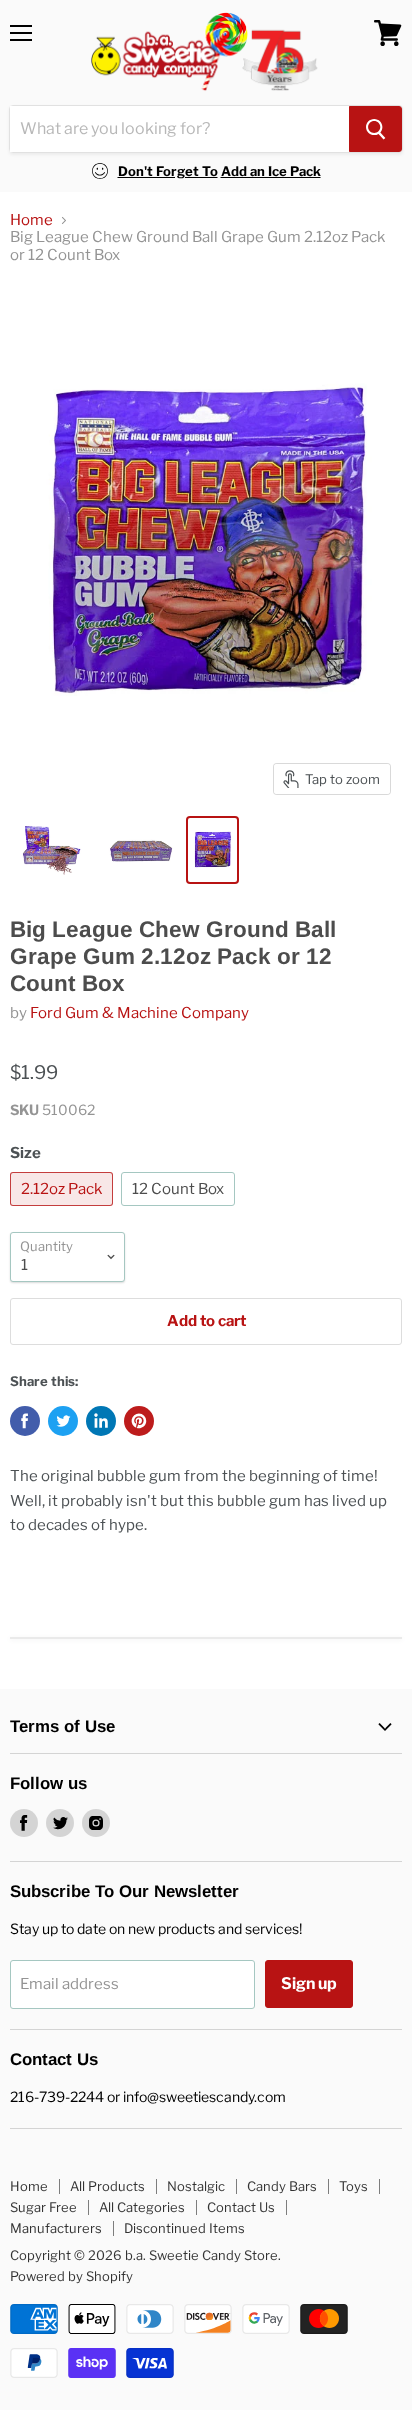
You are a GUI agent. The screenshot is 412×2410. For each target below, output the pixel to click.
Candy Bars (282, 2186)
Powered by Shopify (71, 2276)
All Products (107, 2186)
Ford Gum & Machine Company (139, 1013)
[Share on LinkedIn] (101, 1421)
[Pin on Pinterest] (139, 1421)
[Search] (375, 129)
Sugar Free (43, 2207)
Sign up (309, 1983)
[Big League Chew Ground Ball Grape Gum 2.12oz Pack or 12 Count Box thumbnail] (51, 850)
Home (31, 220)
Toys (353, 2186)
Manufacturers (56, 2228)
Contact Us (241, 2207)
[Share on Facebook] (25, 1421)
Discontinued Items (184, 2228)
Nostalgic (196, 2186)
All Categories (142, 2207)
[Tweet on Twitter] (63, 1421)
